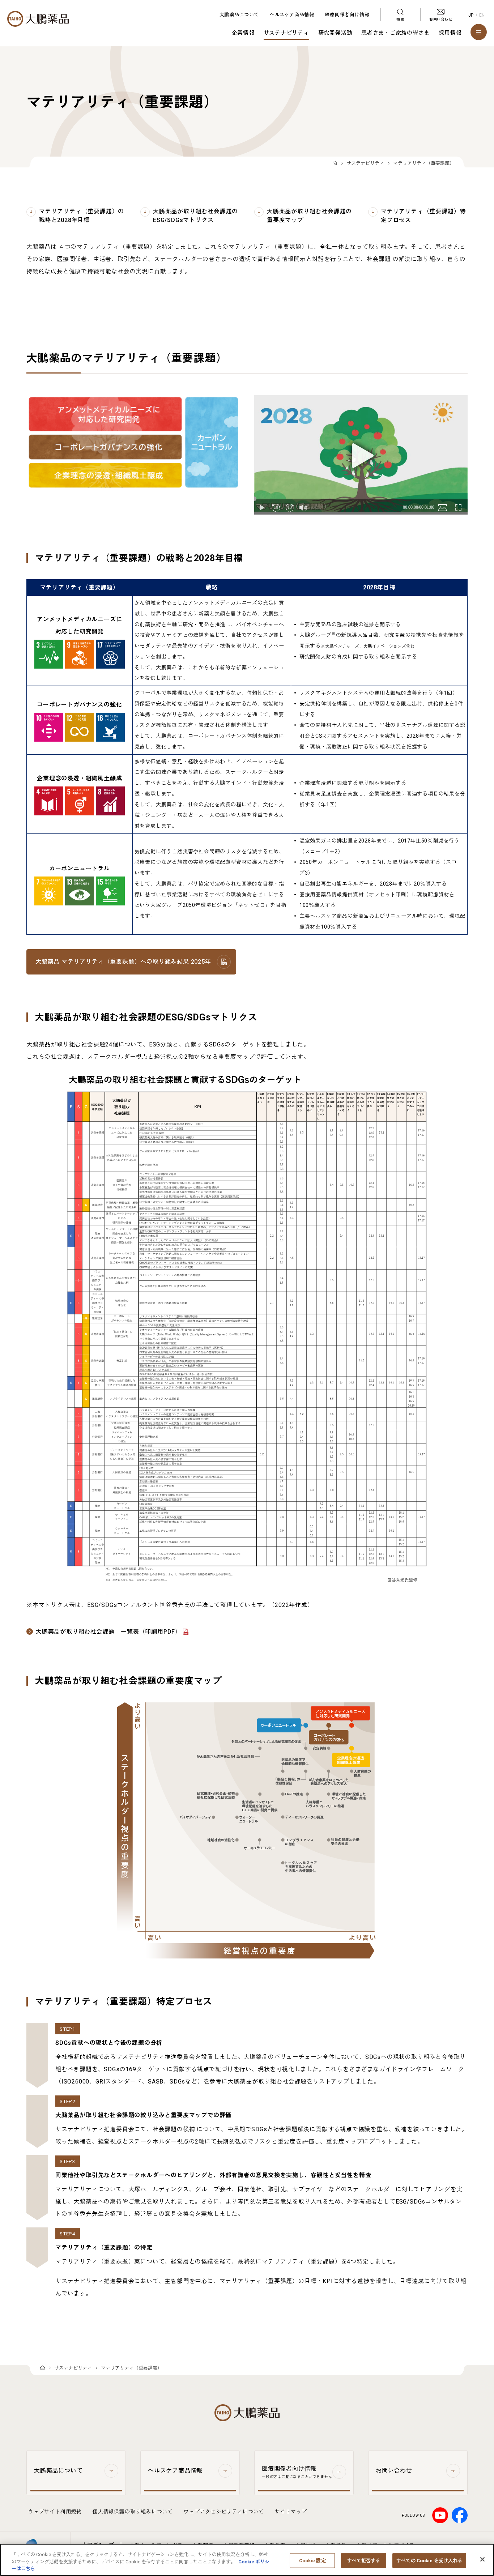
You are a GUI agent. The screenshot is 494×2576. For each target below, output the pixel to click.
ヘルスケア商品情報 (292, 15)
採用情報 (450, 33)
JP (471, 15)
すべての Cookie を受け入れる (429, 2560)
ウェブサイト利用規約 (55, 2512)
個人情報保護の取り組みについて (133, 2512)
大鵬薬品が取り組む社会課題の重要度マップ (309, 216)
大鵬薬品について (239, 15)
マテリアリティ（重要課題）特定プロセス (423, 216)
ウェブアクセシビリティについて (224, 2512)
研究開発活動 (335, 33)
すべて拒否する (364, 2560)
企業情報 (243, 33)
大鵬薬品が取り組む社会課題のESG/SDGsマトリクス (195, 216)
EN (482, 15)
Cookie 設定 (312, 2560)
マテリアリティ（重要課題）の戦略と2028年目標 (82, 216)
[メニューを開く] (479, 32)
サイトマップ (291, 2512)
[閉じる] (482, 2559)
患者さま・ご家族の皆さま (395, 33)
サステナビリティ (286, 33)
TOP (335, 164)
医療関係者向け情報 (347, 15)
